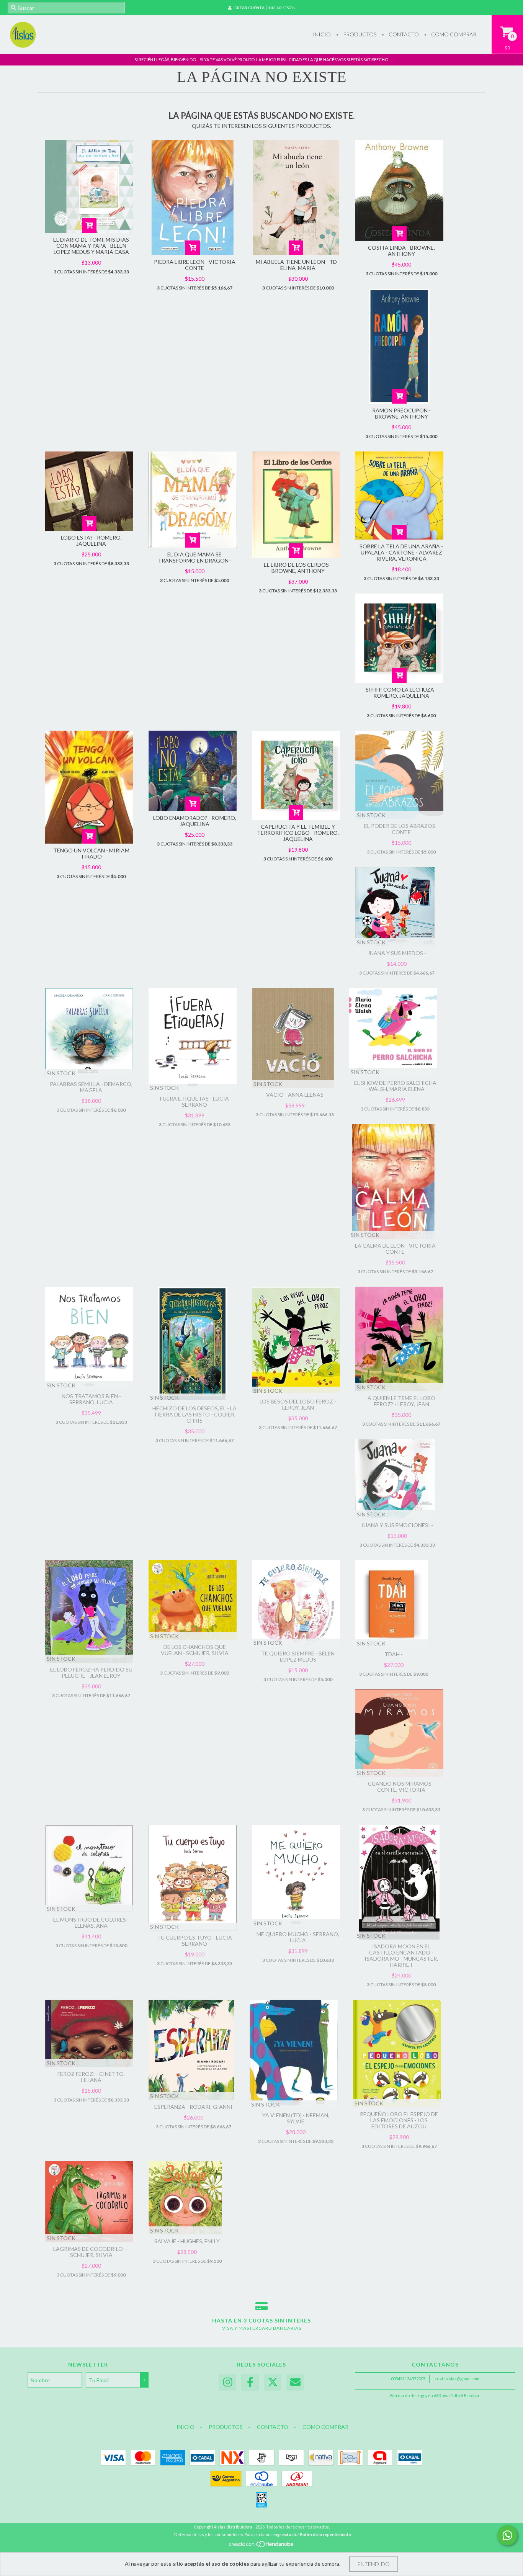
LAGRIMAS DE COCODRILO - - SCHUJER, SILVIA (91, 2252)
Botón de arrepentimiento (325, 2534)
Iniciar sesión (282, 8)
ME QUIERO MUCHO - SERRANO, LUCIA (298, 1937)
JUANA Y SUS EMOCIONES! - (397, 1525)
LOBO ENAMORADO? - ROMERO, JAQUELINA (195, 821)
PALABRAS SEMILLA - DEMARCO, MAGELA (91, 1087)
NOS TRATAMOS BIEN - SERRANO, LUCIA (91, 1399)
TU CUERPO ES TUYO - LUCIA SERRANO (194, 1941)
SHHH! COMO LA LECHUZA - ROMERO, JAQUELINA (401, 693)
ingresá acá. (285, 2534)
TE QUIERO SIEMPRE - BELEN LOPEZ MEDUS (298, 1656)
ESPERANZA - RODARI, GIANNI (193, 2107)
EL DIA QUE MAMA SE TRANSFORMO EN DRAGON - (195, 557)
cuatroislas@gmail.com (457, 2379)
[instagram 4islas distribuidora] (227, 2382)
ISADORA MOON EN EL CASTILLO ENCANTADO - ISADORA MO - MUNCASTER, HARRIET (401, 1955)
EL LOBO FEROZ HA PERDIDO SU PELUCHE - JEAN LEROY (91, 1672)
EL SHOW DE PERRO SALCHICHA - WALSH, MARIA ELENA (395, 1086)
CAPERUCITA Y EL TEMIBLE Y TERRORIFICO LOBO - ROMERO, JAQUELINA (298, 833)
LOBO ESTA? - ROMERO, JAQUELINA (91, 541)
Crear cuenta (249, 8)
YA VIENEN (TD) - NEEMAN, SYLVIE (296, 2118)
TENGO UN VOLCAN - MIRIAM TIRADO (91, 853)
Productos (359, 34)
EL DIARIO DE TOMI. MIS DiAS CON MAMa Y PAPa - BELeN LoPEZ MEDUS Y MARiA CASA (91, 246)
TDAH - (394, 1654)
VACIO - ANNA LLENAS (295, 1095)
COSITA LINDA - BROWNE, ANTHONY (401, 251)
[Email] (295, 2382)
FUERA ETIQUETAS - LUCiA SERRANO (194, 1102)
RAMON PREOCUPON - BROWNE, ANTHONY (401, 413)
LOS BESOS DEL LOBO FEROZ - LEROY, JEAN (298, 1404)
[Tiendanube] (262, 2546)
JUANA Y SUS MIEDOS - (397, 953)
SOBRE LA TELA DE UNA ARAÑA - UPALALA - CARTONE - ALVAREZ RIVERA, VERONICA (401, 552)
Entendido (374, 2564)
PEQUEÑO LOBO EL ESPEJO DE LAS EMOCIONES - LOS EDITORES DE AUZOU (399, 2120)
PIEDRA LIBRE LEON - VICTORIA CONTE (195, 265)
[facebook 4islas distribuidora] (250, 2382)
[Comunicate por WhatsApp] (507, 2535)
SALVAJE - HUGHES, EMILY (187, 2241)
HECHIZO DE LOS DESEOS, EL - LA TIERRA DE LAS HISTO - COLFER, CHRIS (194, 1414)
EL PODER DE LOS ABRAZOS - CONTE (401, 829)
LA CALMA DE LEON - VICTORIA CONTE (395, 1249)
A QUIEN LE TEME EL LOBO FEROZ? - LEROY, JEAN (401, 1401)
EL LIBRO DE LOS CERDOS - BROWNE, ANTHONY (298, 568)
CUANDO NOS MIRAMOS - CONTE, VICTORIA (401, 1787)
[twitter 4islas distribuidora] (273, 2382)
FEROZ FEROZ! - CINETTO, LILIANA (91, 2077)
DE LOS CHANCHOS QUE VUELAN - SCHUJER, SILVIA (195, 1650)
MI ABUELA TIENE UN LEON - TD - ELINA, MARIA (298, 265)
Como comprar (453, 34)
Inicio (322, 34)
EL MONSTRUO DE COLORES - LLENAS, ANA (91, 1923)
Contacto (403, 34)
